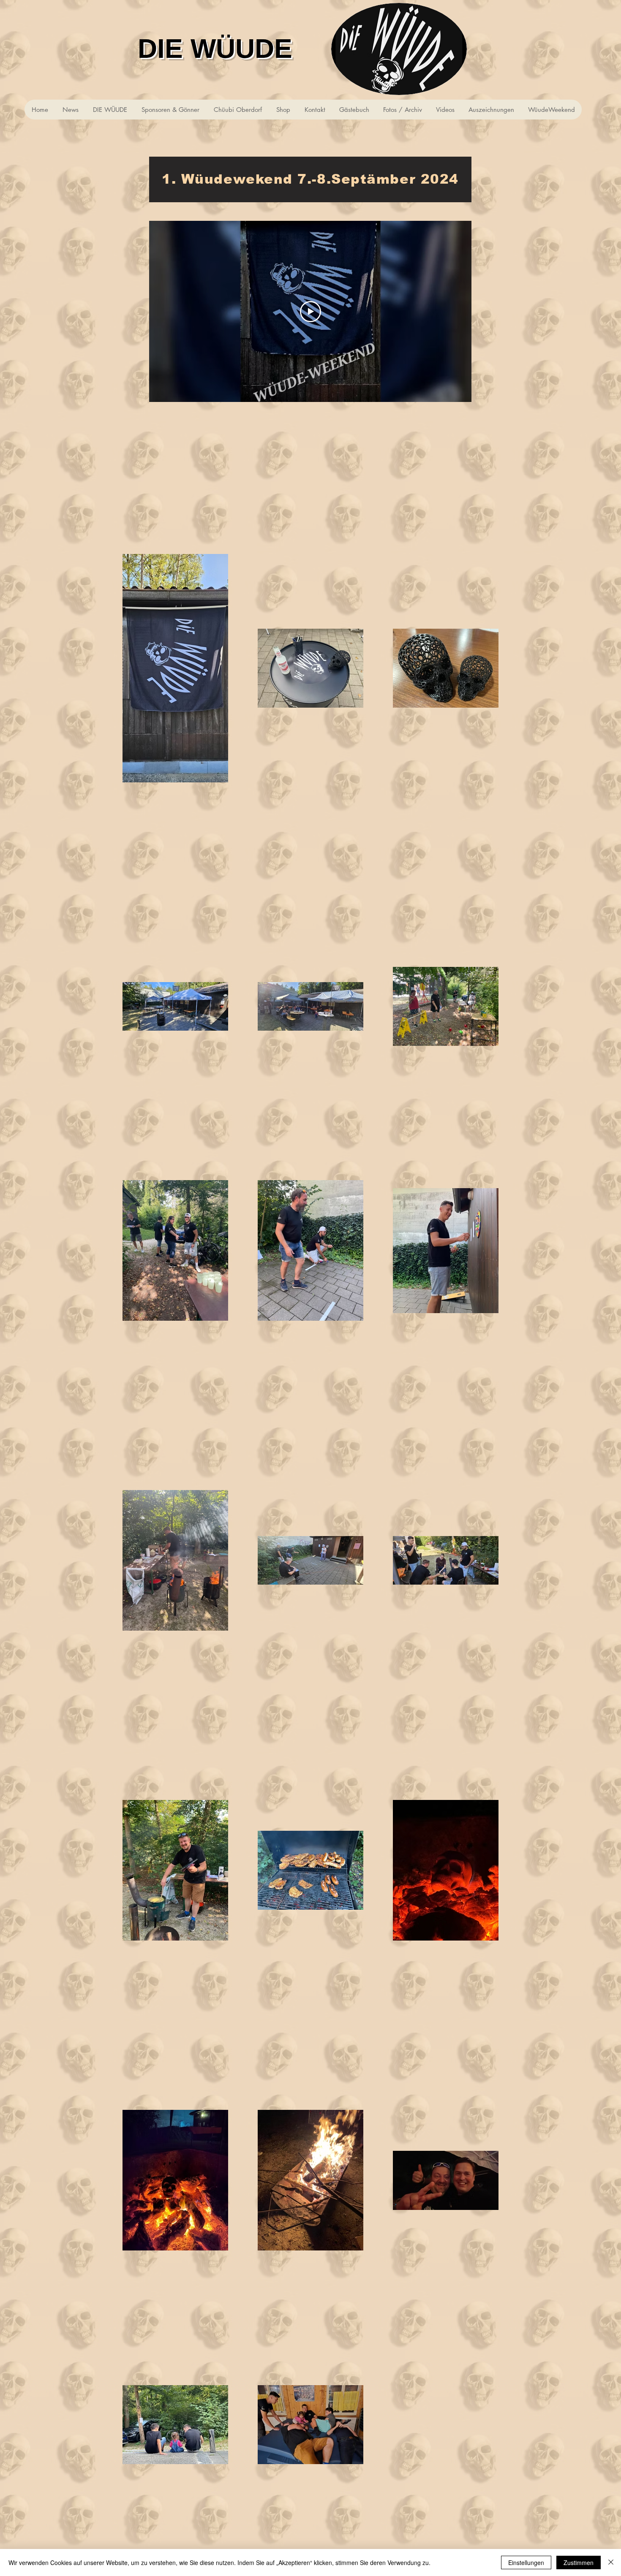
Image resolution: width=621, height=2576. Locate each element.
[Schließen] (611, 2562)
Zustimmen (579, 2562)
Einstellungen (526, 2562)
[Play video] (310, 312)
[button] (551, 110)
